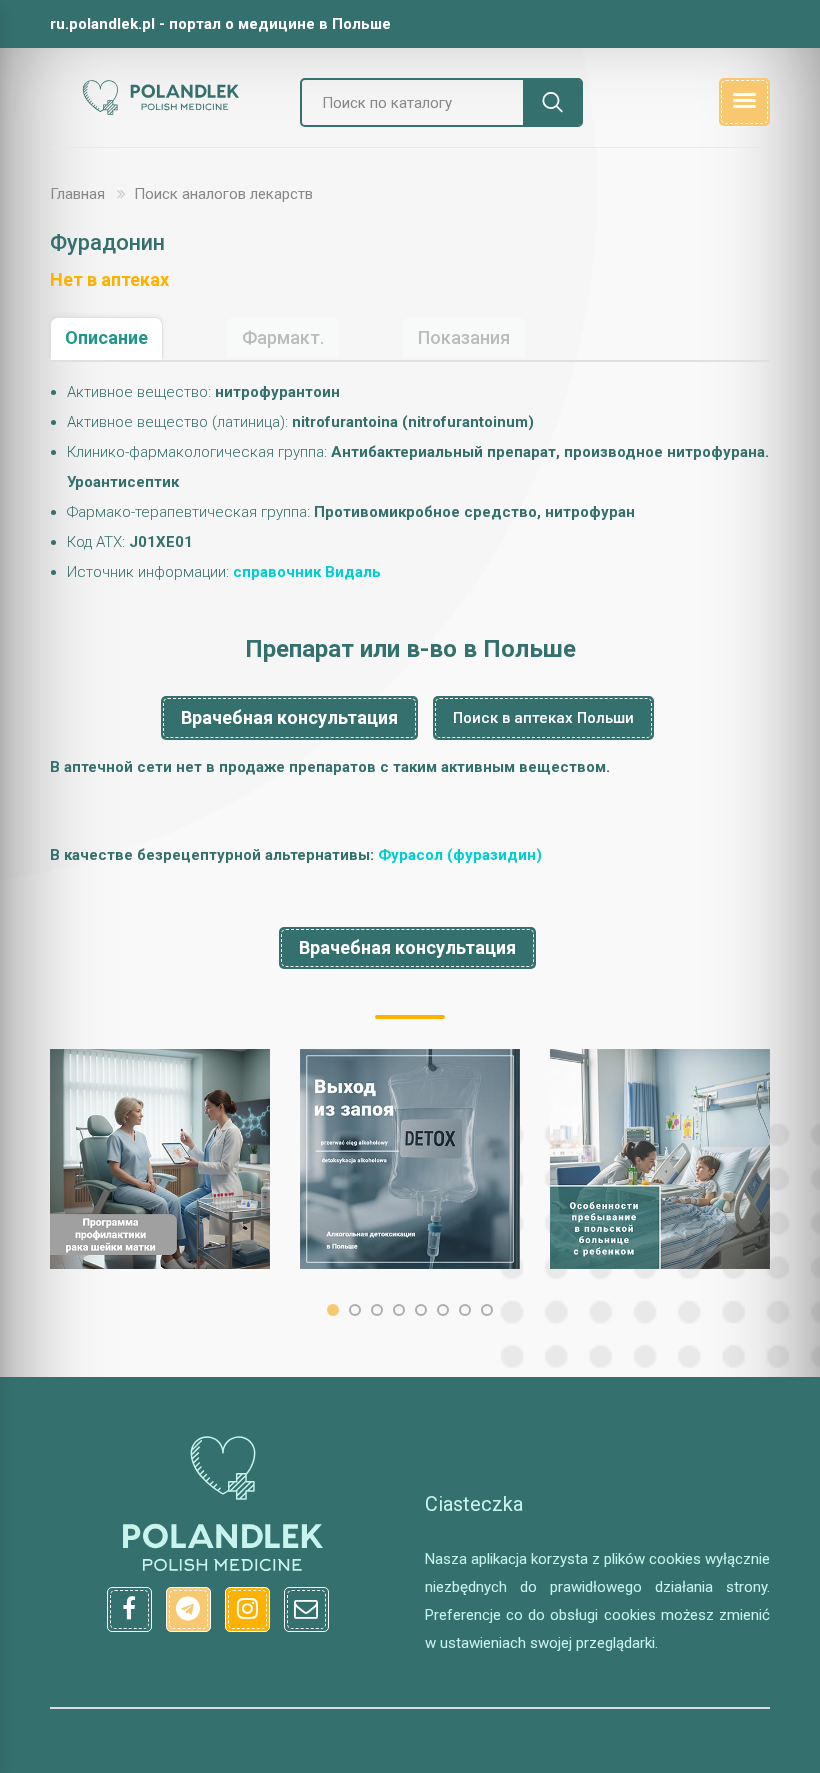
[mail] (306, 1609)
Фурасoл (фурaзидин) (460, 855)
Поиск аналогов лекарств (223, 194)
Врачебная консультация (289, 717)
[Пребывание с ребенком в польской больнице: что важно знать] (660, 1159)
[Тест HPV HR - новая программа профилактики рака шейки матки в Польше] (160, 1159)
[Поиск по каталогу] (553, 102)
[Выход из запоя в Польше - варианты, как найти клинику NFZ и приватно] (410, 1159)
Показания (464, 337)
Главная (77, 194)
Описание (106, 337)
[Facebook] (129, 1609)
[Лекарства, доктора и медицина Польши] (160, 112)
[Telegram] (188, 1609)
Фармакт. (283, 337)
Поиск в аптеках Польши (543, 718)
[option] (160, 1159)
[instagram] (247, 1609)
